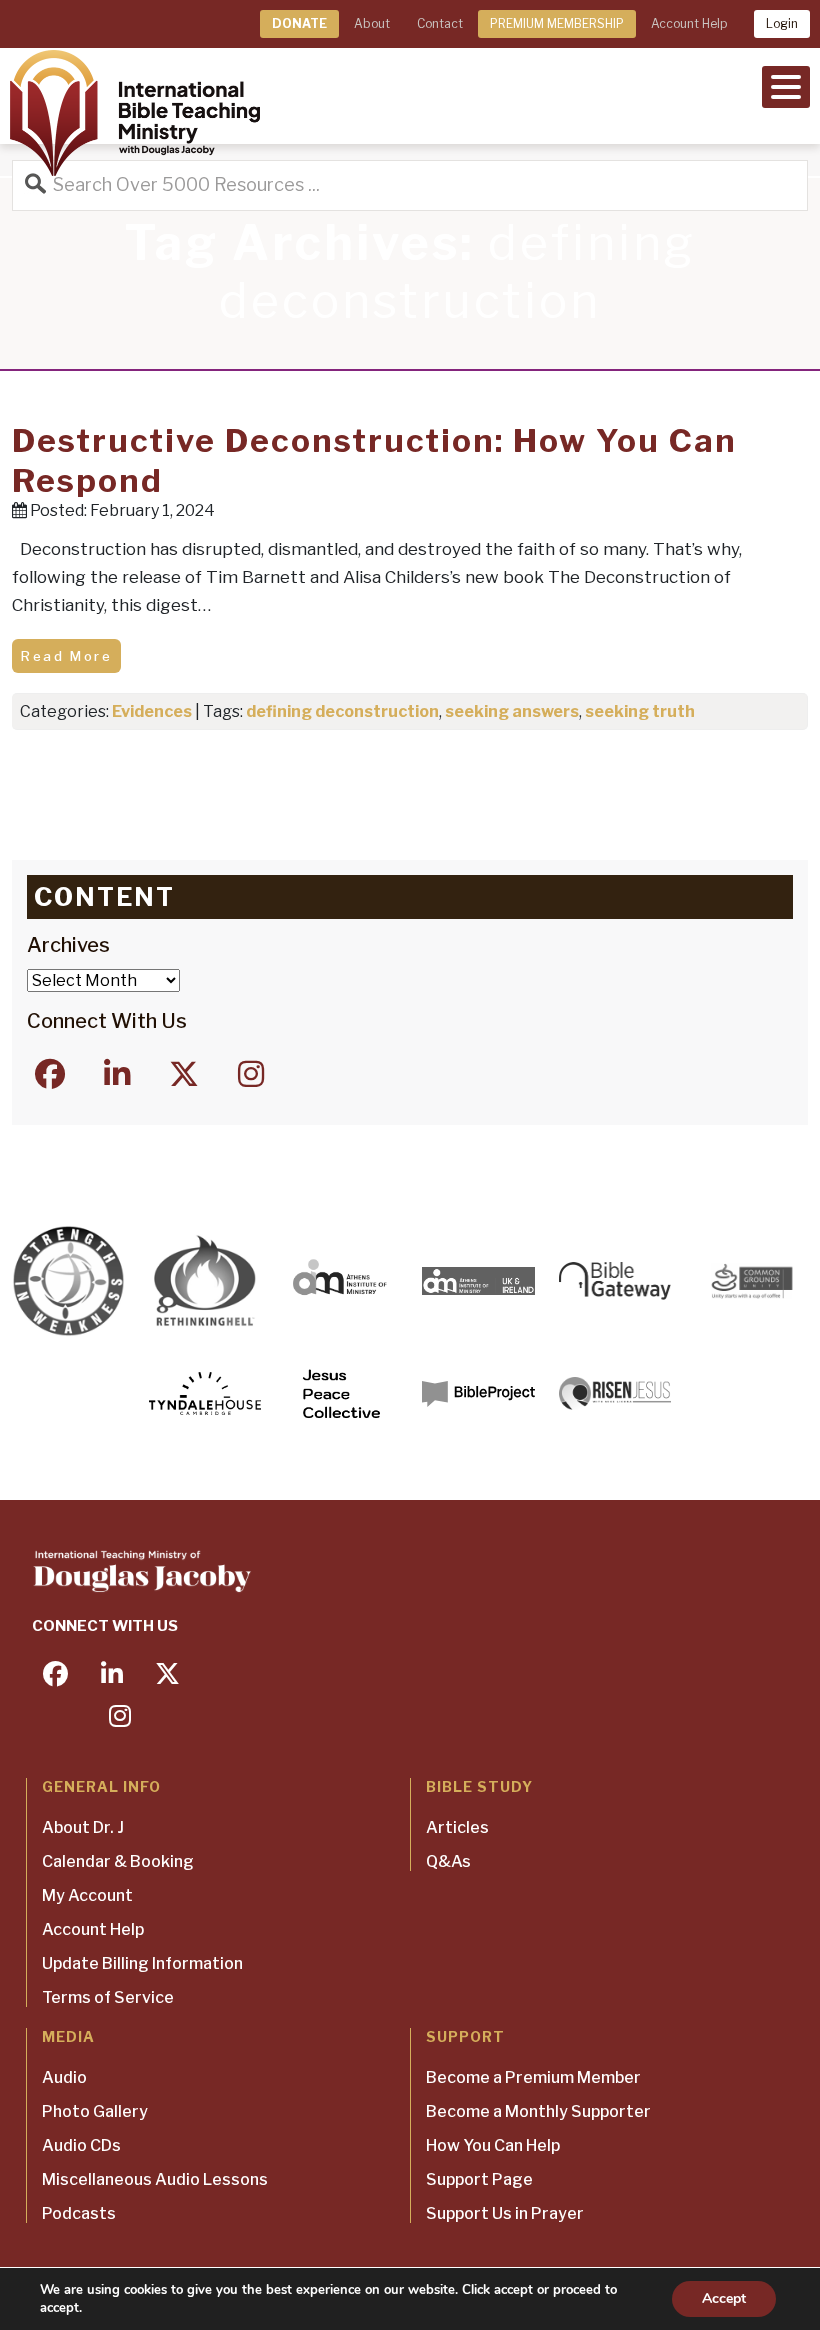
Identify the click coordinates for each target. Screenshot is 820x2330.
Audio (64, 2077)
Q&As (448, 1861)
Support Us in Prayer (505, 2213)
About (372, 23)
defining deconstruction (342, 711)
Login (782, 23)
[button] (786, 85)
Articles (457, 1827)
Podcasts (79, 2213)
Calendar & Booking (118, 1861)
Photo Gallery (95, 2111)
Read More (66, 656)
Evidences (152, 711)
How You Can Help (493, 2145)
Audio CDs (81, 2145)
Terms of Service (108, 1997)
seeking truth (640, 711)
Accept (724, 2298)
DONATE (299, 23)
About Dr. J (83, 1827)
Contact (440, 23)
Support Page (479, 2179)
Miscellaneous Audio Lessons (155, 2179)
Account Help (689, 23)
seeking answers (512, 711)
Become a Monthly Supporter (538, 2111)
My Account (87, 1895)
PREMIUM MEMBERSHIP (557, 23)
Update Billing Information (142, 1963)
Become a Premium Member (533, 2077)
